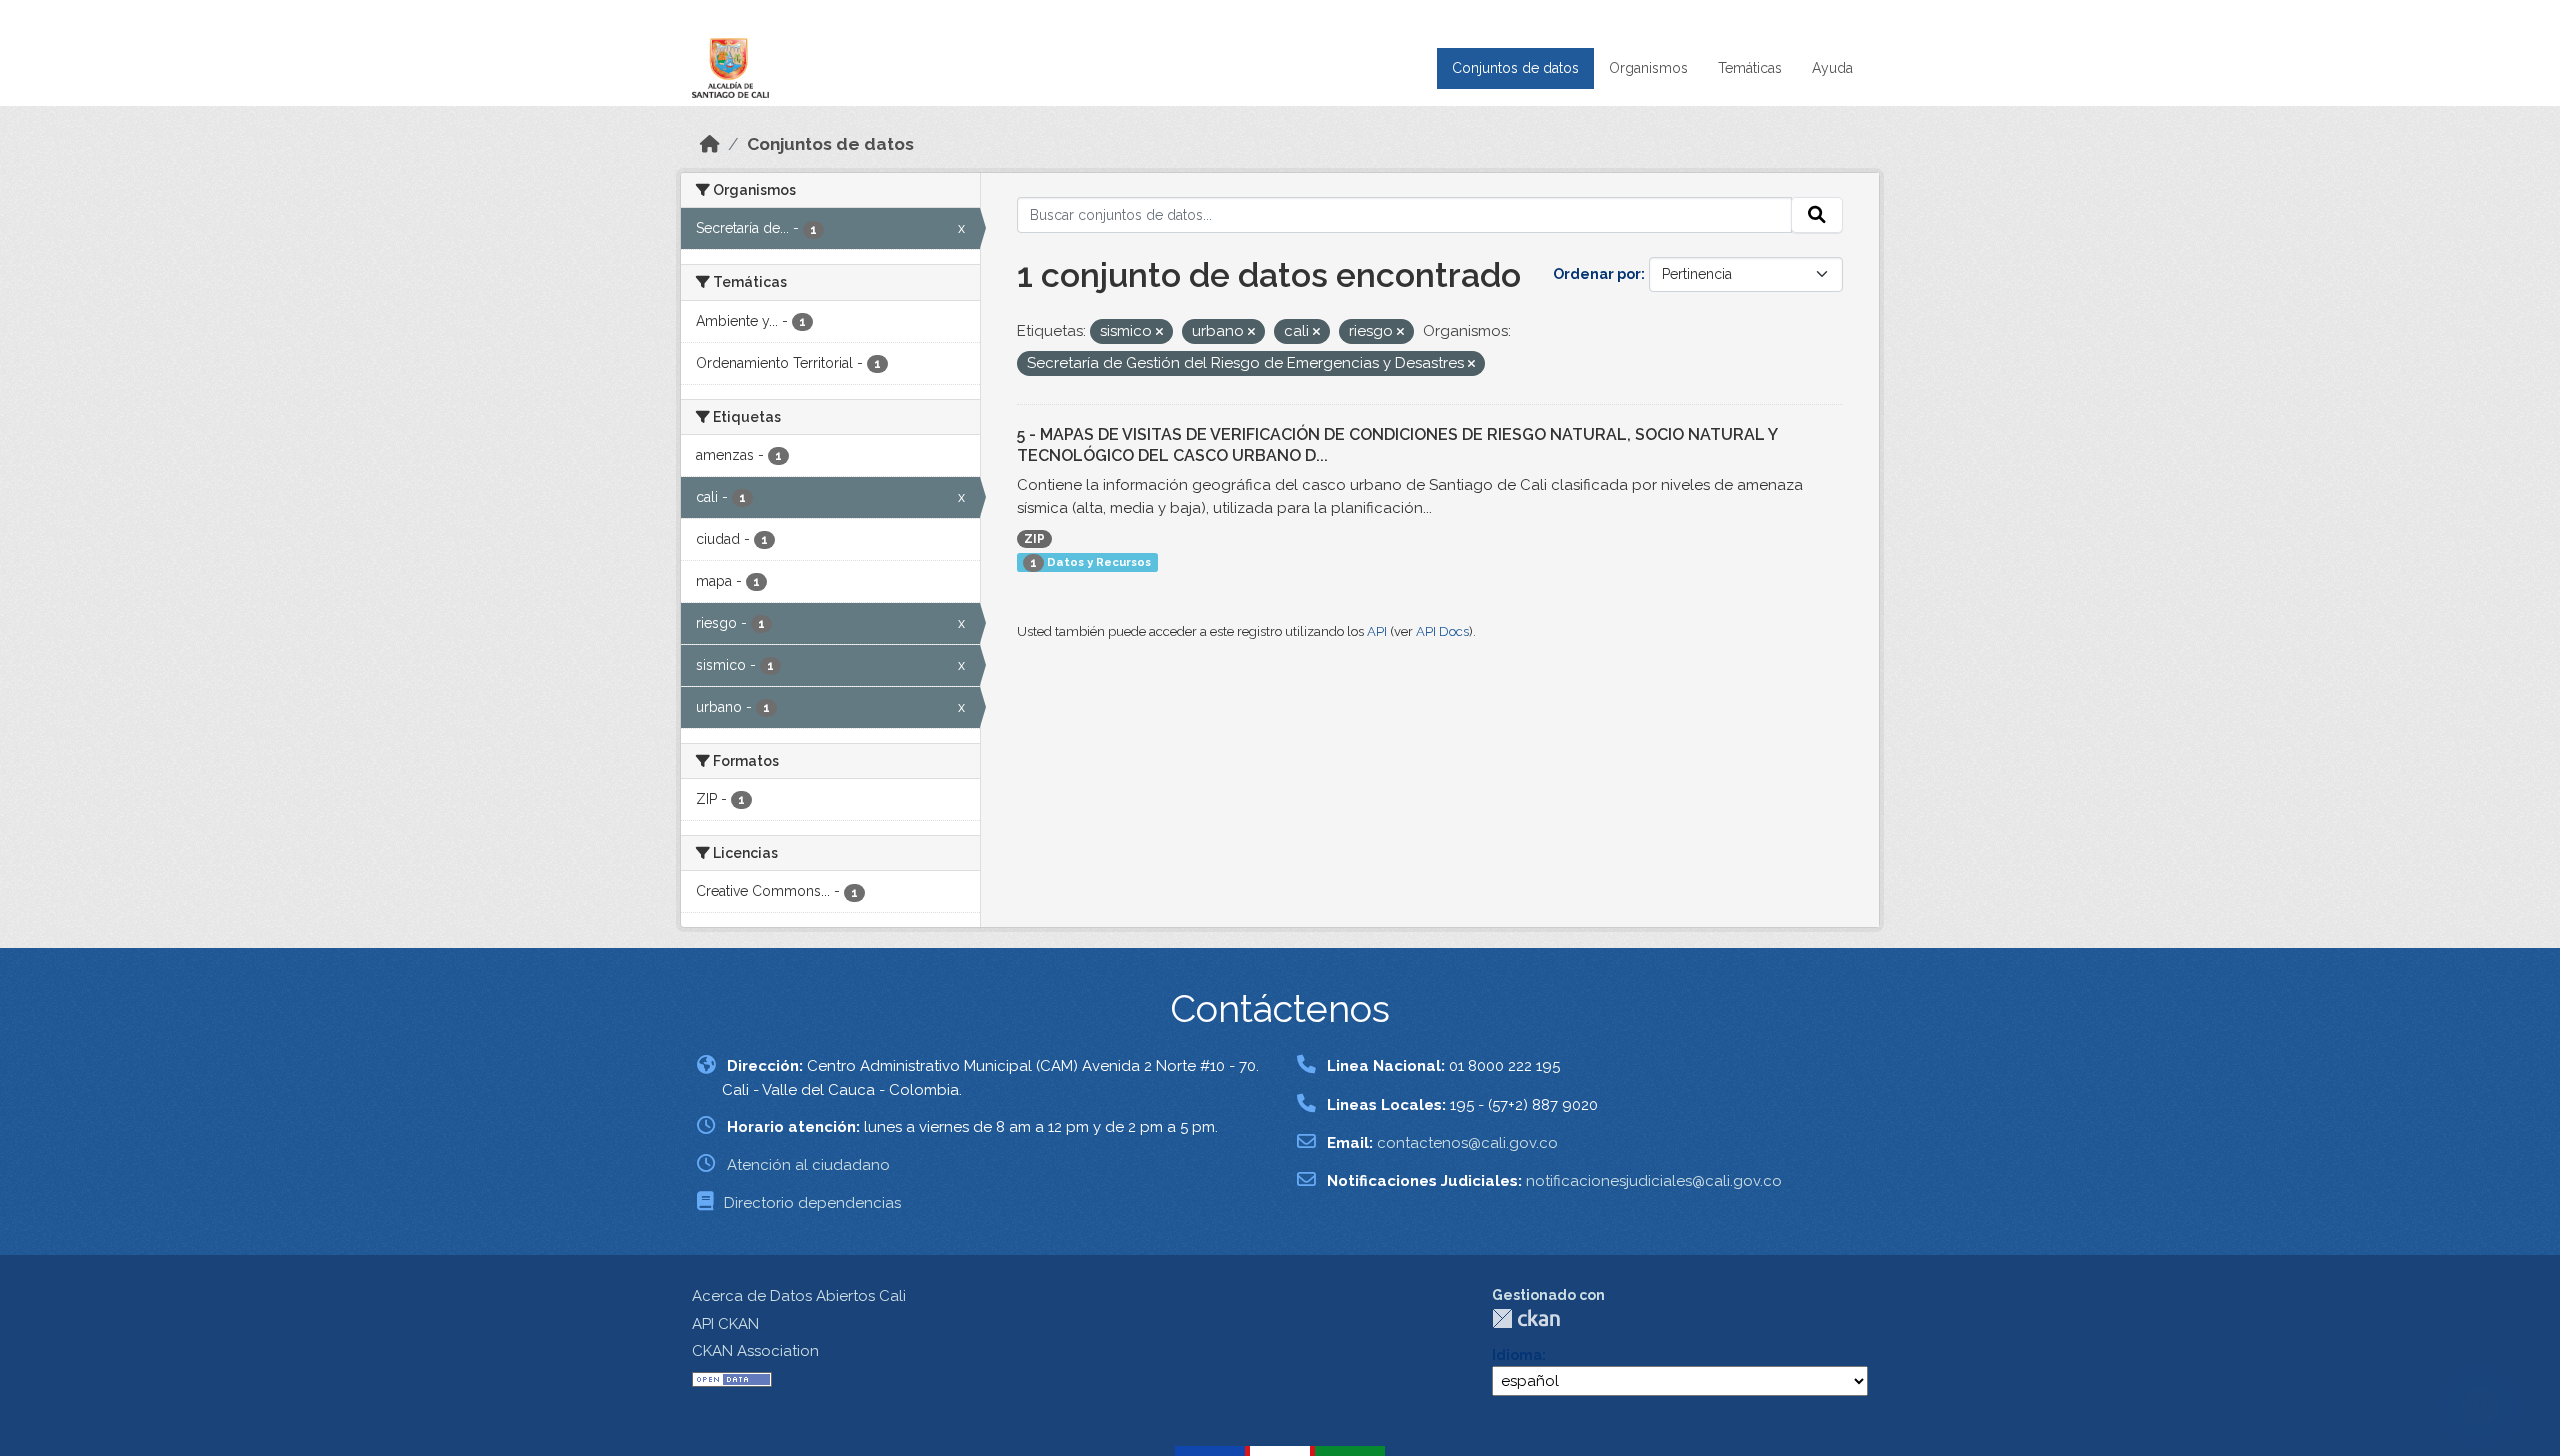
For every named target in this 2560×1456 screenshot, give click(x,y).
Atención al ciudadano (808, 1165)
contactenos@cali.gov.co (1467, 1143)
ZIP (1034, 539)
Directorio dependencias (812, 1203)
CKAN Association (755, 1351)
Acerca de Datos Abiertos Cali (799, 1296)
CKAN (1526, 1318)
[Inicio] (710, 144)
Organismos (1648, 68)
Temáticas (1750, 68)
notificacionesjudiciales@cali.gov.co (1654, 1181)
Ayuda (1832, 68)
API (1377, 631)
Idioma (1517, 1355)
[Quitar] (1159, 332)
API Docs (1442, 631)
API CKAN (725, 1324)
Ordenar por (1597, 274)
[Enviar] (1817, 215)
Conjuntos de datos (1515, 68)
